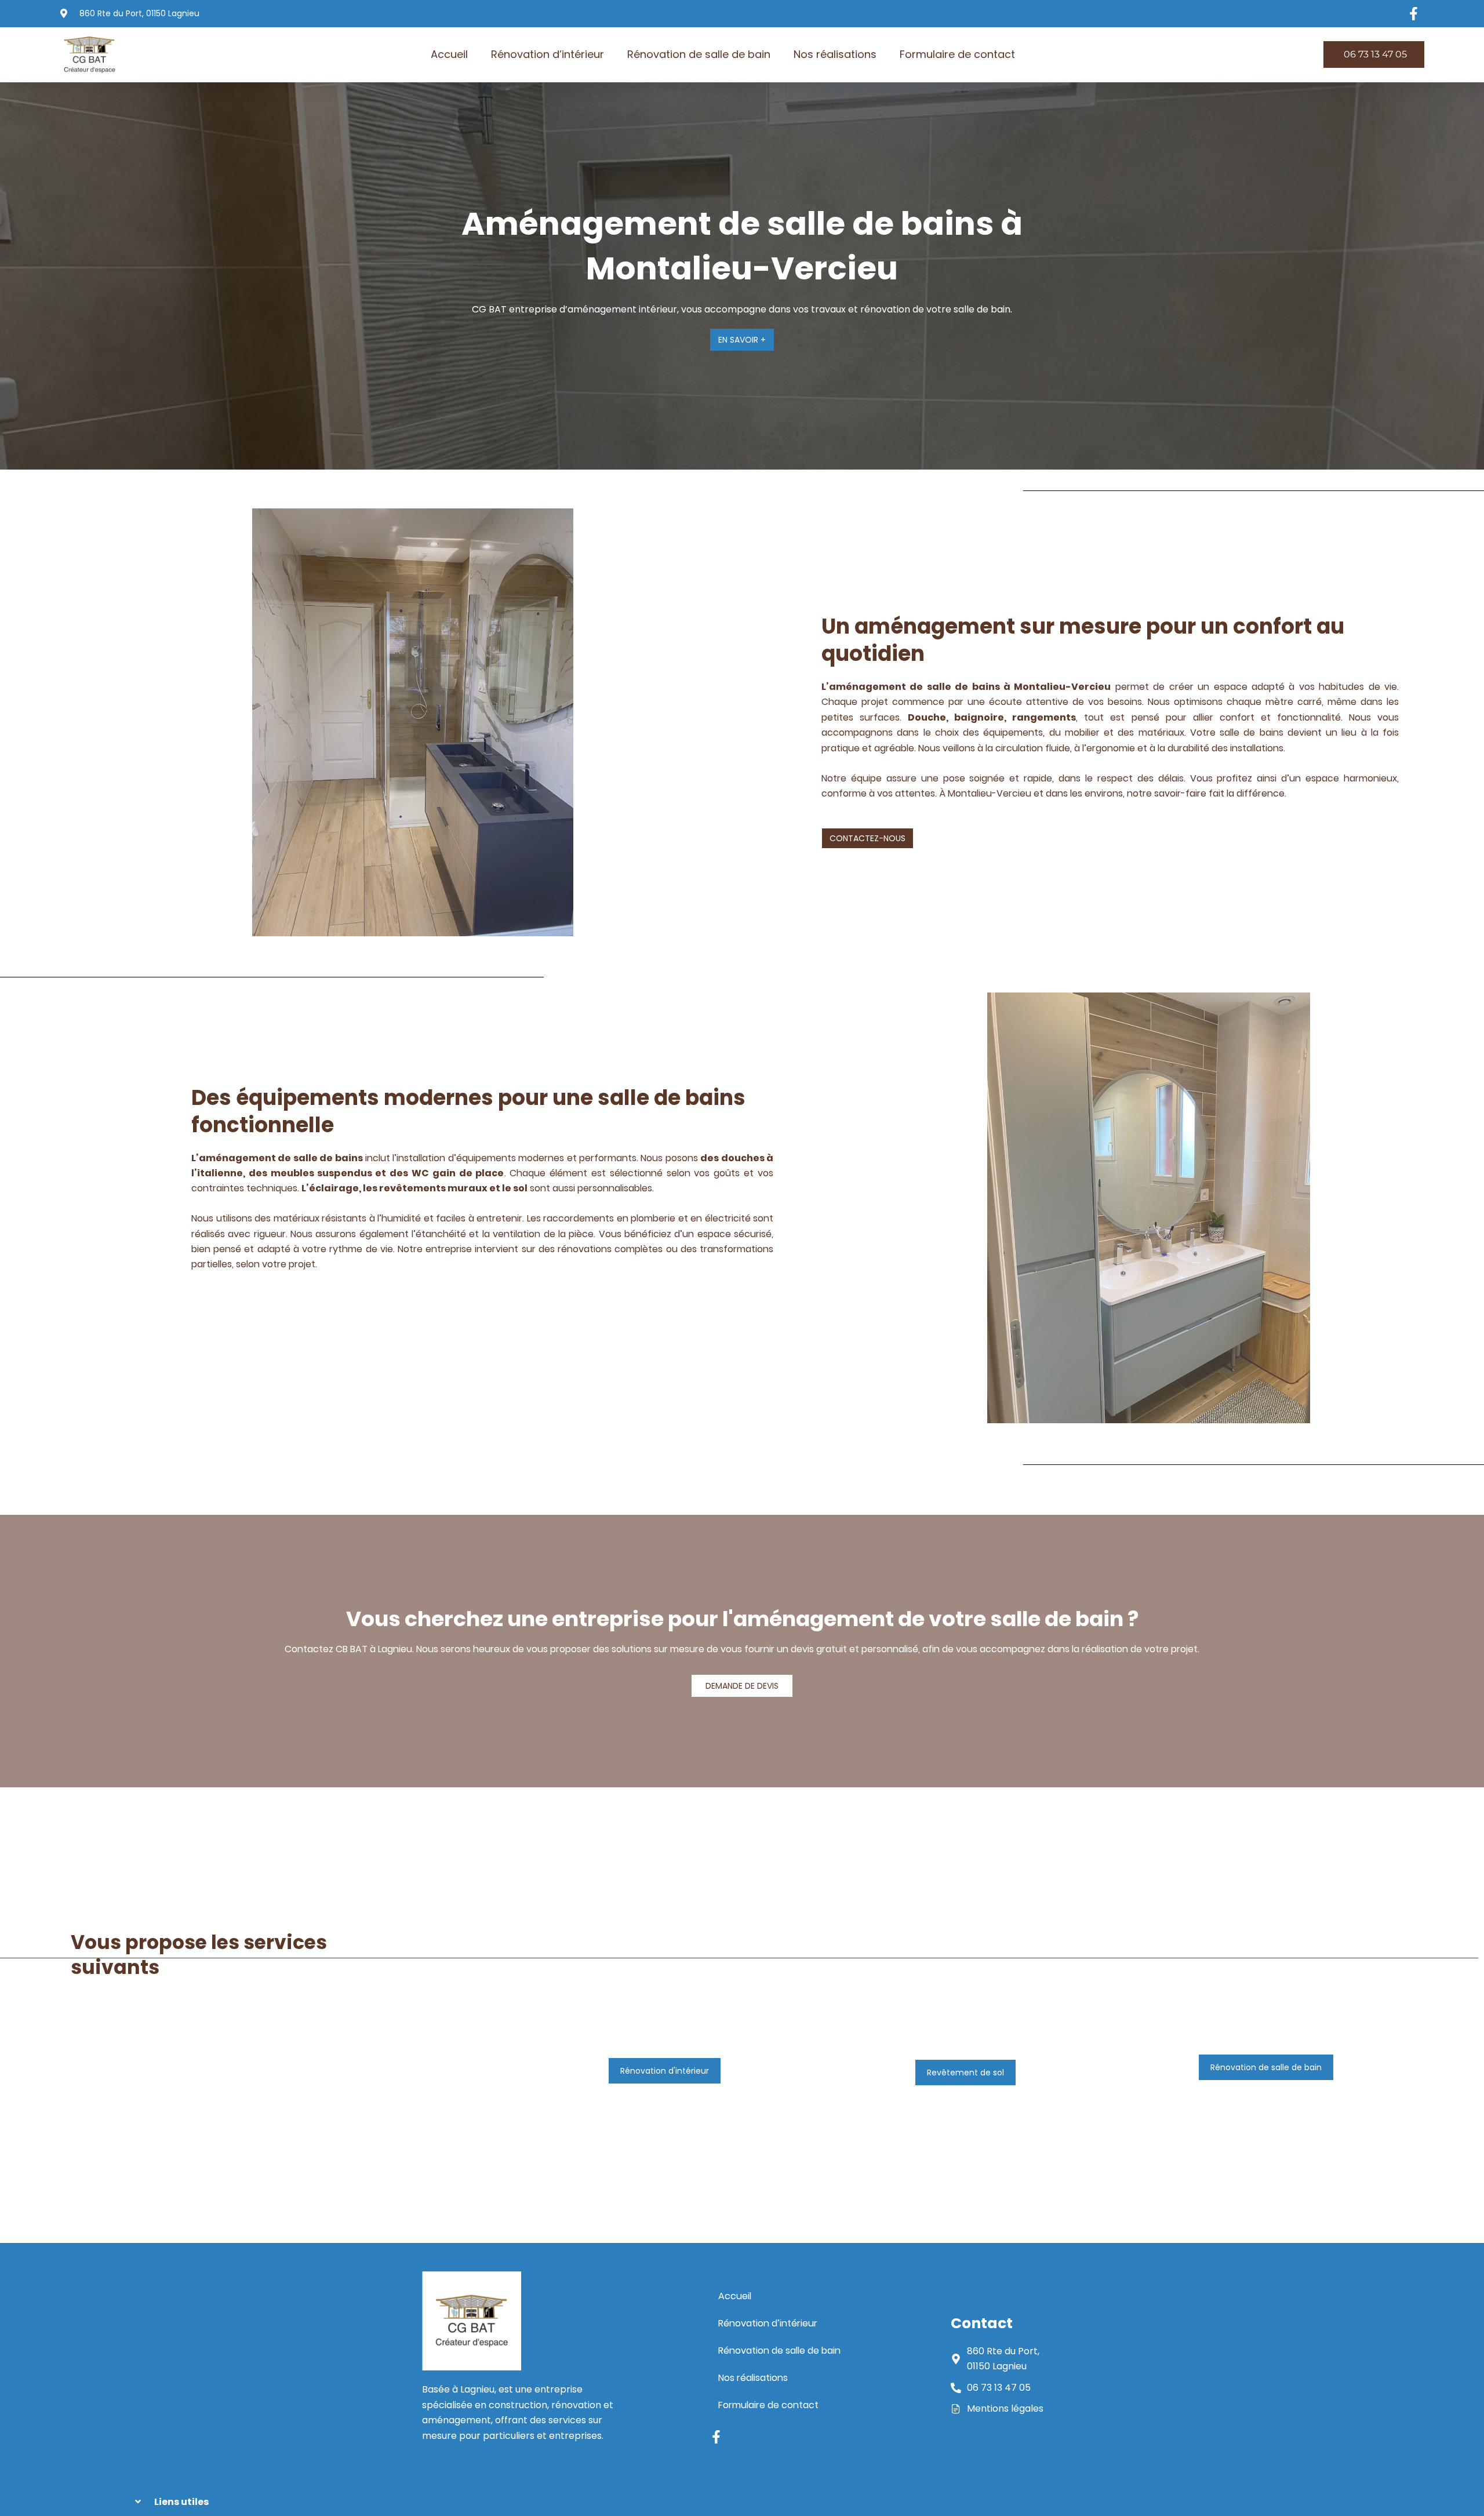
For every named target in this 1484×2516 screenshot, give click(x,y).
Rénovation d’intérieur (548, 54)
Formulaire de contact (957, 54)
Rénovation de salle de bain (699, 54)
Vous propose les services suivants (199, 1955)
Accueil (449, 54)
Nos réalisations (835, 54)
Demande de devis (742, 1686)
